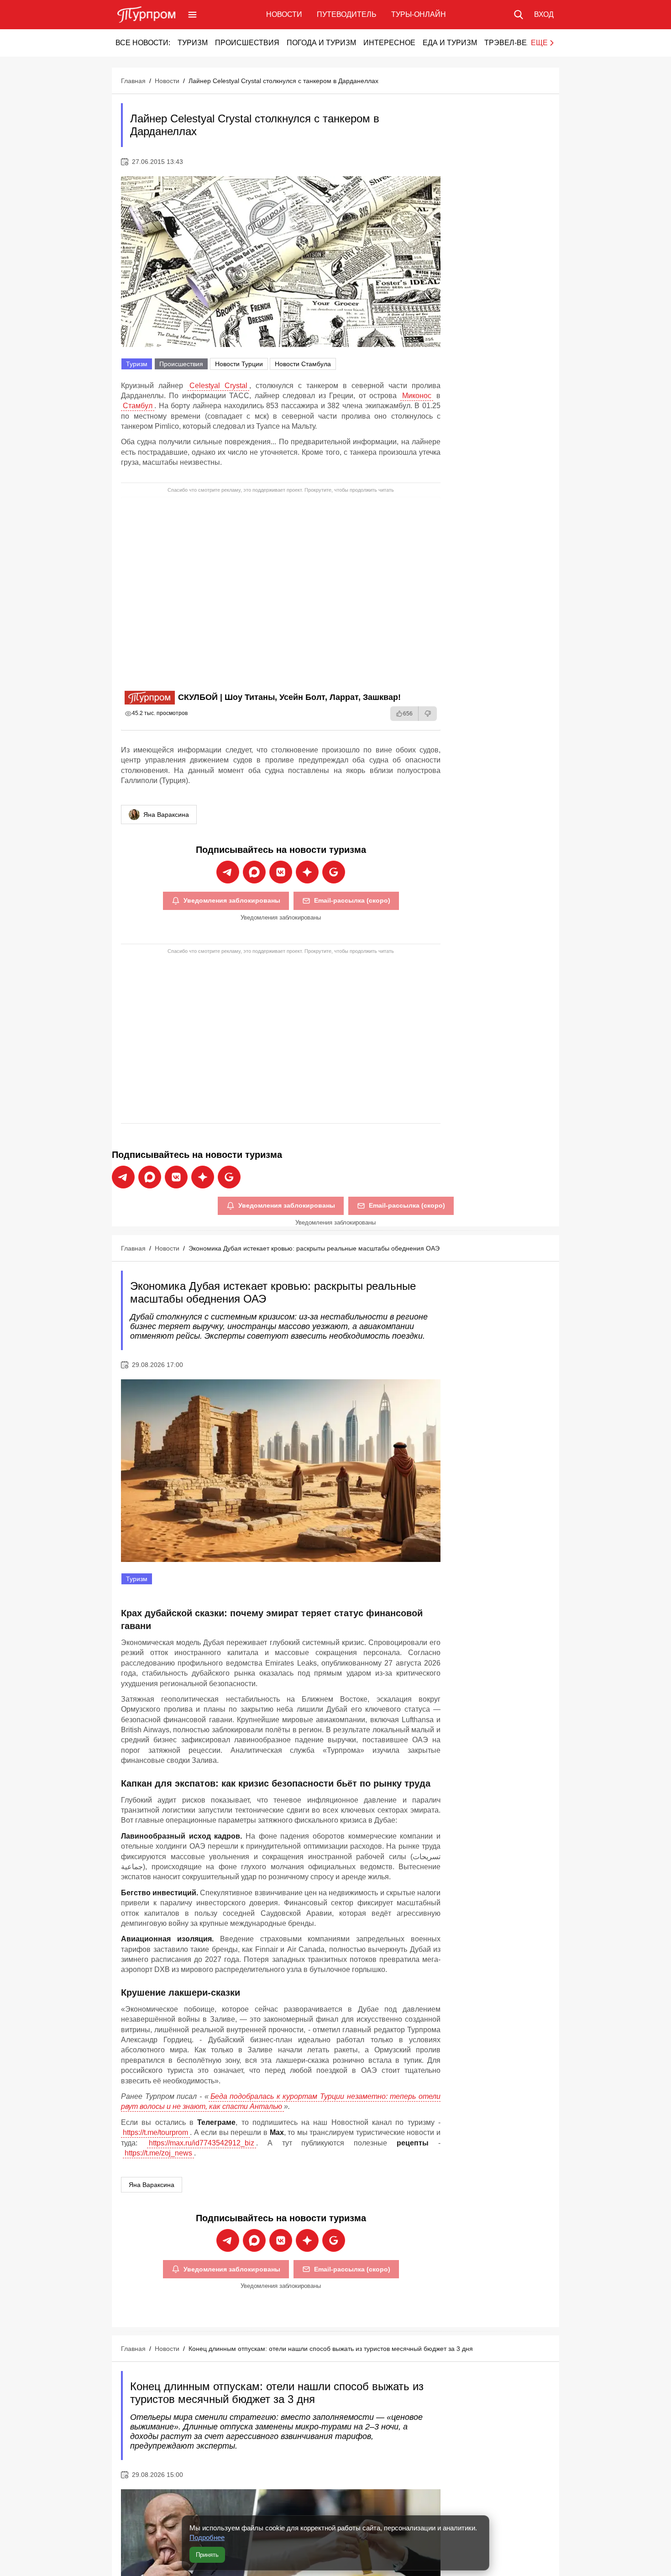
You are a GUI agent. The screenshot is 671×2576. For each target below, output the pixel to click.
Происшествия (247, 43)
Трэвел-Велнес (516, 43)
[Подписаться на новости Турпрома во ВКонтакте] (281, 872)
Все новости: (143, 43)
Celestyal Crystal (218, 386)
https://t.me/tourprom (155, 2132)
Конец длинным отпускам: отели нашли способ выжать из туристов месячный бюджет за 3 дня (331, 2349)
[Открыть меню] (192, 15)
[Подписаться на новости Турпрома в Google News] (334, 872)
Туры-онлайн (419, 14)
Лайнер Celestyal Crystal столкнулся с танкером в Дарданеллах (283, 81)
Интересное (389, 43)
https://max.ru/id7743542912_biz (202, 2143)
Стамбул (138, 406)
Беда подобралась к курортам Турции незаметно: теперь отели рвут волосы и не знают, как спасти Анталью (281, 2101)
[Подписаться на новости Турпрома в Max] (254, 872)
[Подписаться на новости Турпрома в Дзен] (307, 872)
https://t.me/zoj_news (158, 2153)
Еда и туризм (450, 43)
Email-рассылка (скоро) (352, 900)
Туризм (193, 43)
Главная (133, 81)
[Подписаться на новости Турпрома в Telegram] (228, 872)
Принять (207, 2555)
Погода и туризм (321, 43)
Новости (284, 14)
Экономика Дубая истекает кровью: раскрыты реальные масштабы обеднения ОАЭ (314, 1248)
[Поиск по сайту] (519, 15)
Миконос (417, 396)
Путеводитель (347, 14)
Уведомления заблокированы (232, 900)
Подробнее (207, 2537)
